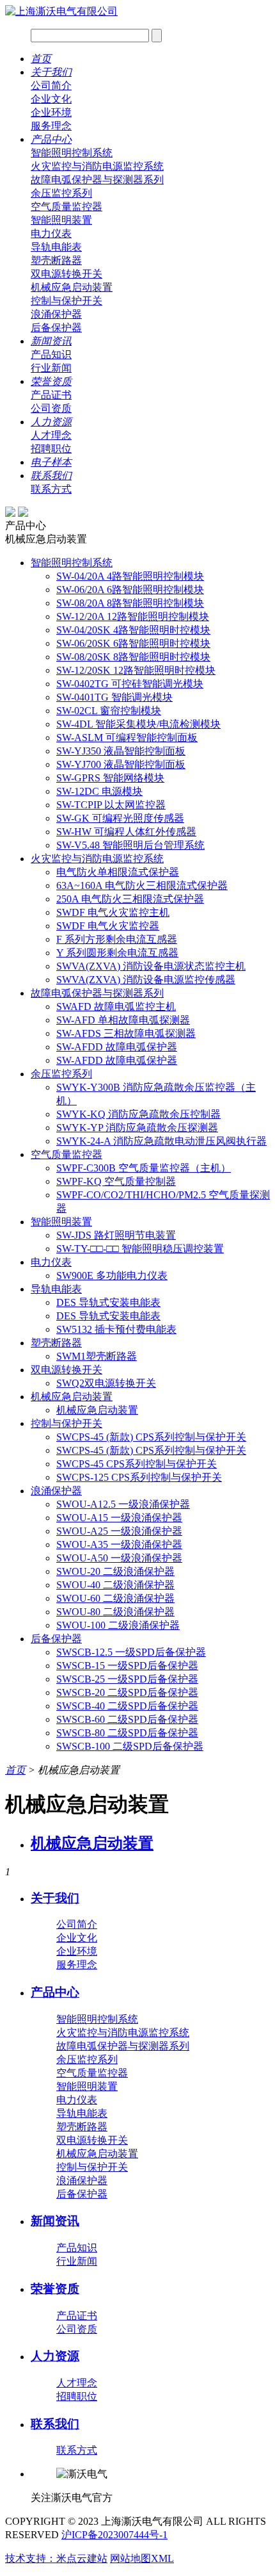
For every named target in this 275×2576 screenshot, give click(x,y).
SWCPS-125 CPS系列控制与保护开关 (139, 1477)
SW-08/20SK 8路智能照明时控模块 (133, 657)
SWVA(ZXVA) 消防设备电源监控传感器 (146, 980)
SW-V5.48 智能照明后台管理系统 (130, 845)
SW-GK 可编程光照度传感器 (120, 818)
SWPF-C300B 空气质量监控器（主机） (144, 1168)
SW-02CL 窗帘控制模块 (109, 711)
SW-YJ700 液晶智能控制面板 (121, 764)
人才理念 (51, 435)
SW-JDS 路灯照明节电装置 (116, 1235)
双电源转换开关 (67, 274)
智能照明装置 (61, 220)
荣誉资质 (51, 381)
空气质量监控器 (67, 207)
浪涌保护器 (56, 314)
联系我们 (51, 476)
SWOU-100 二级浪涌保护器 (118, 1625)
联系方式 (51, 489)
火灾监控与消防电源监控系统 (97, 166)
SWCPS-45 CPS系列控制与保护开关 (137, 1464)
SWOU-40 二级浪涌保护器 (115, 1585)
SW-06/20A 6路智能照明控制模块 (130, 590)
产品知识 (51, 355)
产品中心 (51, 139)
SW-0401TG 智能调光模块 (114, 697)
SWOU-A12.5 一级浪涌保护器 (123, 1504)
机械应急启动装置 (72, 287)
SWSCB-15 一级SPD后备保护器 (127, 1666)
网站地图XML (142, 2558)
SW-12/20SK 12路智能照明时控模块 (136, 670)
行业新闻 (51, 368)
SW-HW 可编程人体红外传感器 (126, 832)
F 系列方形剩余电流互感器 (117, 939)
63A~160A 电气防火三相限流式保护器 (142, 885)
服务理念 (51, 126)
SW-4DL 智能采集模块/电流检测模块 (138, 724)
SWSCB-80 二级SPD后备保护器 (127, 1733)
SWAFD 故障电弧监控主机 (116, 1007)
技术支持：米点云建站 (56, 2558)
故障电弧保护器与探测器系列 (97, 180)
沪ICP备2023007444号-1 (114, 2535)
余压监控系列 (61, 193)
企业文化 (51, 99)
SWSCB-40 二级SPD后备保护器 (127, 1706)
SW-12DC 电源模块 (99, 791)
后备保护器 (56, 328)
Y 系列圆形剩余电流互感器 (117, 953)
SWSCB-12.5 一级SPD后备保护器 (131, 1652)
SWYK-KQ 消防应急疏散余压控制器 (138, 1114)
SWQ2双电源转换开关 (106, 1383)
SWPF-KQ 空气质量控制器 (116, 1181)
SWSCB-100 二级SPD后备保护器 (130, 1746)
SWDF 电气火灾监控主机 (113, 912)
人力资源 (51, 422)
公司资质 (51, 408)
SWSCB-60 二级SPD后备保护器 (127, 1719)
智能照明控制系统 (72, 153)
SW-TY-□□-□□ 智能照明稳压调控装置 (140, 1249)
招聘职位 (51, 449)
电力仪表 (51, 233)
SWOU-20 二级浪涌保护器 (115, 1571)
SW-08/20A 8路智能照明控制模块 (130, 603)
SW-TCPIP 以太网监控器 (111, 805)
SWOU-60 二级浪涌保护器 (115, 1598)
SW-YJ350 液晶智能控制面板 (121, 751)
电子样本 (51, 462)
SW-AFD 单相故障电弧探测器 (123, 1020)
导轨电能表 (56, 247)
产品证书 (51, 395)
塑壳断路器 (56, 260)
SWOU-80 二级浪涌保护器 (115, 1612)
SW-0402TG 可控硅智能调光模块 (130, 684)
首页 (41, 59)
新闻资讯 (51, 341)
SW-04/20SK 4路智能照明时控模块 (133, 630)
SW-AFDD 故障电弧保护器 (117, 1047)
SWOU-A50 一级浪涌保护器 (119, 1558)
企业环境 (51, 112)
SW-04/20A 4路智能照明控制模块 (130, 576)
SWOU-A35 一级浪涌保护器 (119, 1545)
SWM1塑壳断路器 (97, 1356)
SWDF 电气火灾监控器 (108, 926)
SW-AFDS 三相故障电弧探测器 (126, 1033)
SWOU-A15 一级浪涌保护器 (119, 1518)
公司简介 (51, 86)
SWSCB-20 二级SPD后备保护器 (127, 1692)
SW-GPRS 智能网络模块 (110, 778)
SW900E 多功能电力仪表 (112, 1276)
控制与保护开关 (67, 301)
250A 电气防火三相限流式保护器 (130, 899)
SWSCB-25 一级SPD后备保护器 (127, 1679)
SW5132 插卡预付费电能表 (116, 1329)
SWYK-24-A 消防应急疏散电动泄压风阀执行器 (161, 1141)
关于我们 (51, 72)
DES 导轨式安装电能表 (108, 1302)
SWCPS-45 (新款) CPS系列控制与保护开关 (151, 1437)
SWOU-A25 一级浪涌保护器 (119, 1531)
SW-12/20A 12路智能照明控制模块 (133, 616)
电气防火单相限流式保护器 (118, 872)
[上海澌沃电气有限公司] (61, 11)
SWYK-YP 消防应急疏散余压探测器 (137, 1128)
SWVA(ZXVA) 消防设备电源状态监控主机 (151, 966)
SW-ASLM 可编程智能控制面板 (127, 738)
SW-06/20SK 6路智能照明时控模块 (133, 643)
